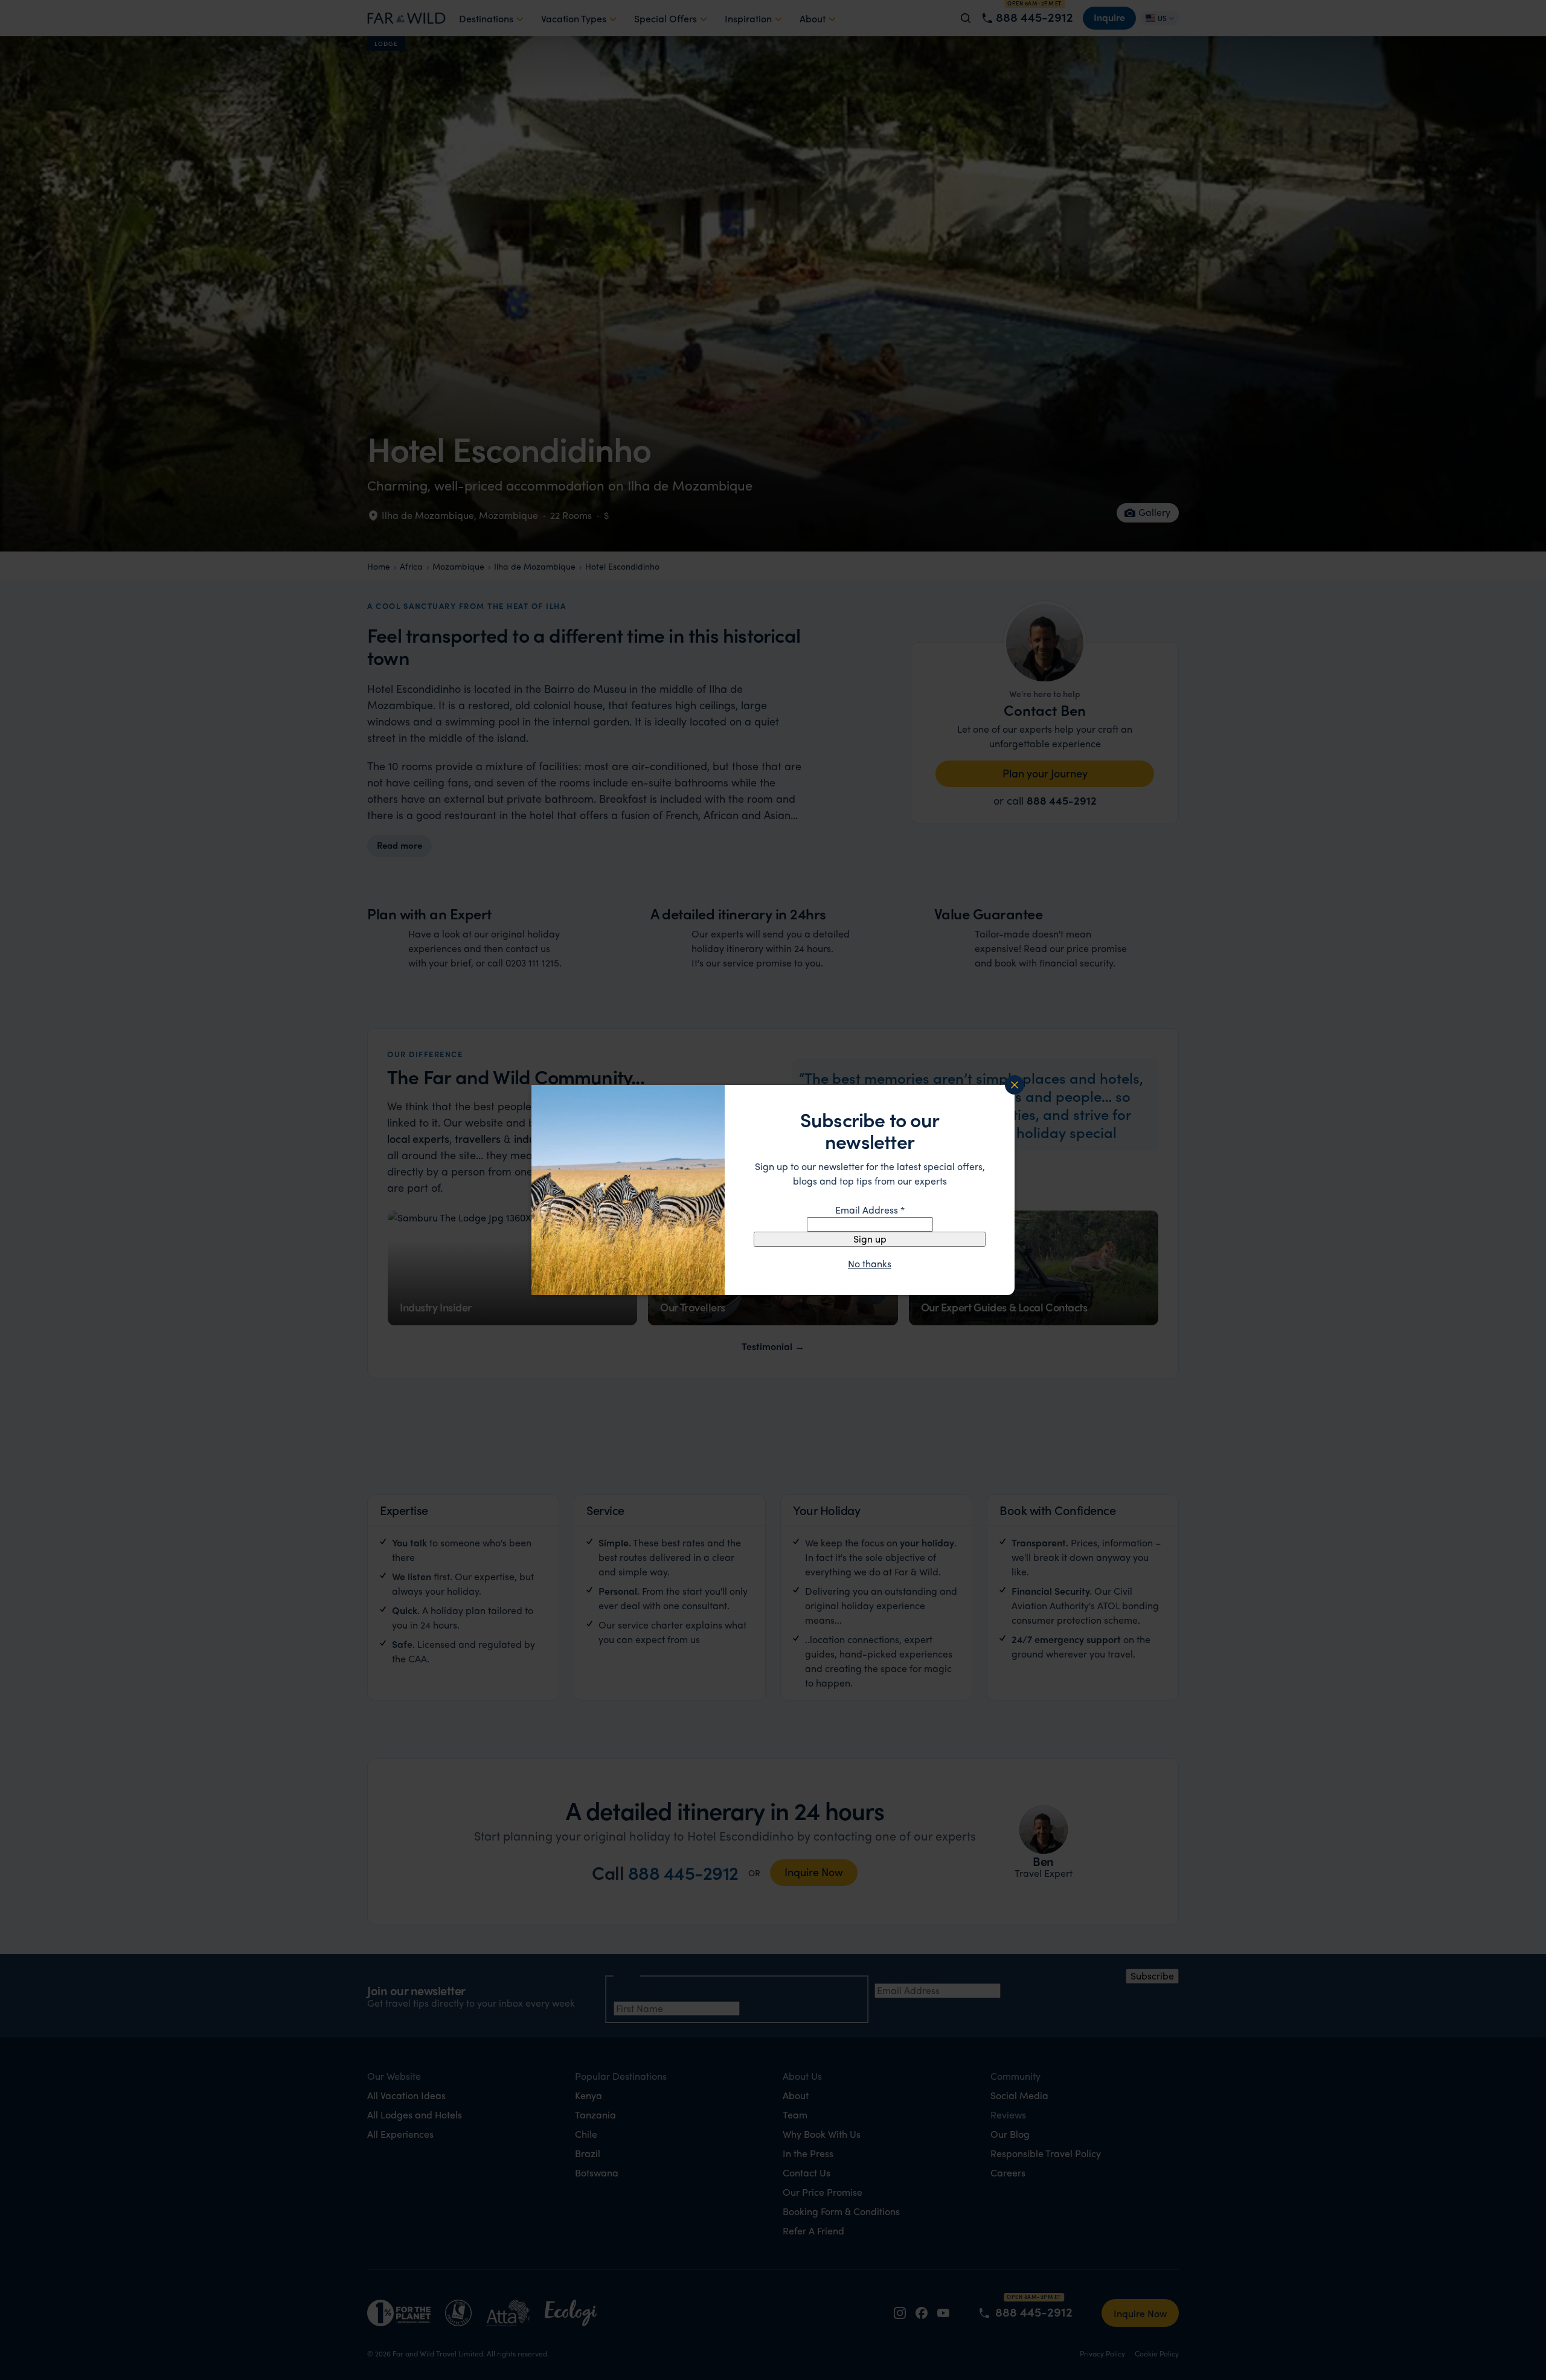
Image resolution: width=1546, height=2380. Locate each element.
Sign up (870, 1239)
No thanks (870, 1264)
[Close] (1015, 1085)
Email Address (870, 1210)
